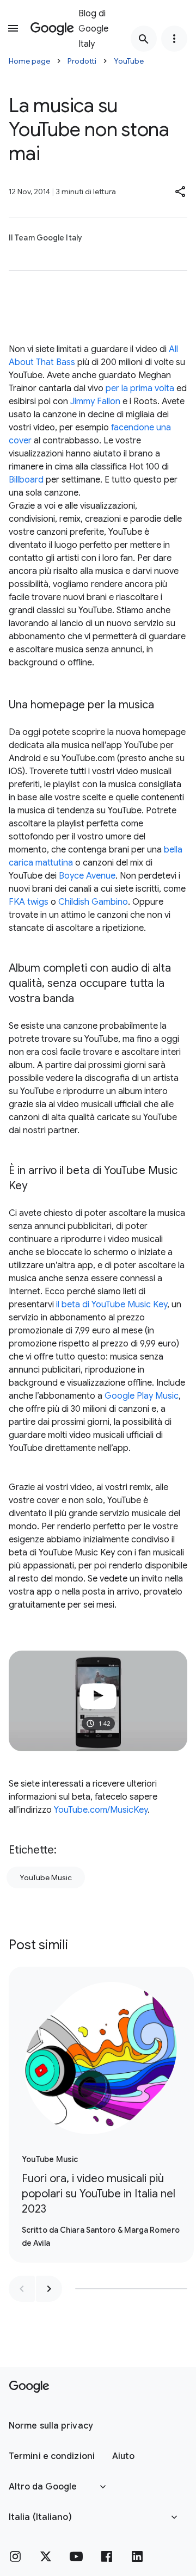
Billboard (26, 480)
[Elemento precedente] (22, 2289)
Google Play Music (142, 1396)
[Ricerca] (144, 39)
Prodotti (82, 61)
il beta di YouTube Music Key (112, 1305)
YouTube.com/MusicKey (101, 1810)
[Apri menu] (13, 28)
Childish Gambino (93, 902)
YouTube (129, 61)
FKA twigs (29, 902)
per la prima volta (140, 388)
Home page (29, 61)
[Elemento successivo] (49, 2289)
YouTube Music (46, 1877)
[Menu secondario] (174, 39)
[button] (181, 191)
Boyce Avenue (87, 876)
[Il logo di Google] (29, 2387)
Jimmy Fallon (95, 401)
